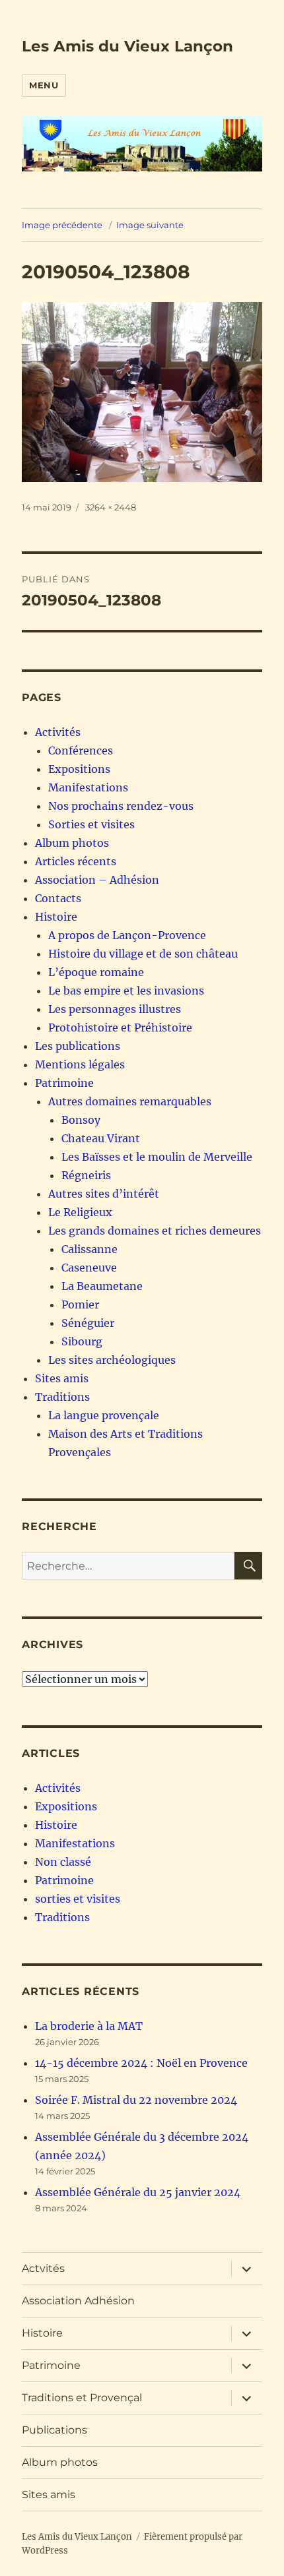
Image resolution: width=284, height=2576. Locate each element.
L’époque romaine (96, 972)
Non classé (63, 1862)
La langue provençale (104, 1415)
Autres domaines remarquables (130, 1101)
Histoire (56, 917)
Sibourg (82, 1341)
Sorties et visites (91, 824)
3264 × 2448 (111, 507)
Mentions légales (80, 1064)
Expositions (79, 769)
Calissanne (89, 1249)
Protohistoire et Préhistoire (120, 1027)
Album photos (72, 843)
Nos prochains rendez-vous (121, 806)
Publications (54, 2430)
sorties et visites (78, 1899)
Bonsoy (81, 1120)
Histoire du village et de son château (143, 954)
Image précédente (62, 225)
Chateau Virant (101, 1138)
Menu (44, 85)
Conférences (81, 751)
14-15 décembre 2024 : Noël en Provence (141, 2063)
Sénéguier (88, 1323)
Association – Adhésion (97, 880)
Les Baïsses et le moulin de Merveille (157, 1157)
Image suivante (150, 225)
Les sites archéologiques (112, 1360)
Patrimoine (64, 1083)
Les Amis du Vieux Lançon (127, 46)
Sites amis (62, 1378)
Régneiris (86, 1175)
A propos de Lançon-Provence (127, 935)
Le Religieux (80, 1212)
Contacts (58, 898)
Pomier (80, 1304)
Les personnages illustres (115, 1009)
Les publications (78, 1046)
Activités (58, 732)
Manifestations (88, 787)
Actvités (43, 2268)
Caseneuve (89, 1268)
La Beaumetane (102, 1286)
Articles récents (76, 861)
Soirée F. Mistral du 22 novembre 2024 (136, 2100)
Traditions (62, 1397)
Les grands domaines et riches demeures (155, 1231)
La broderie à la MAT (89, 2026)
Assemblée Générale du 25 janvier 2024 (138, 2192)
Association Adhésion (78, 2301)
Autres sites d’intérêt (104, 1194)
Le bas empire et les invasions (126, 991)
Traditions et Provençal (82, 2398)
